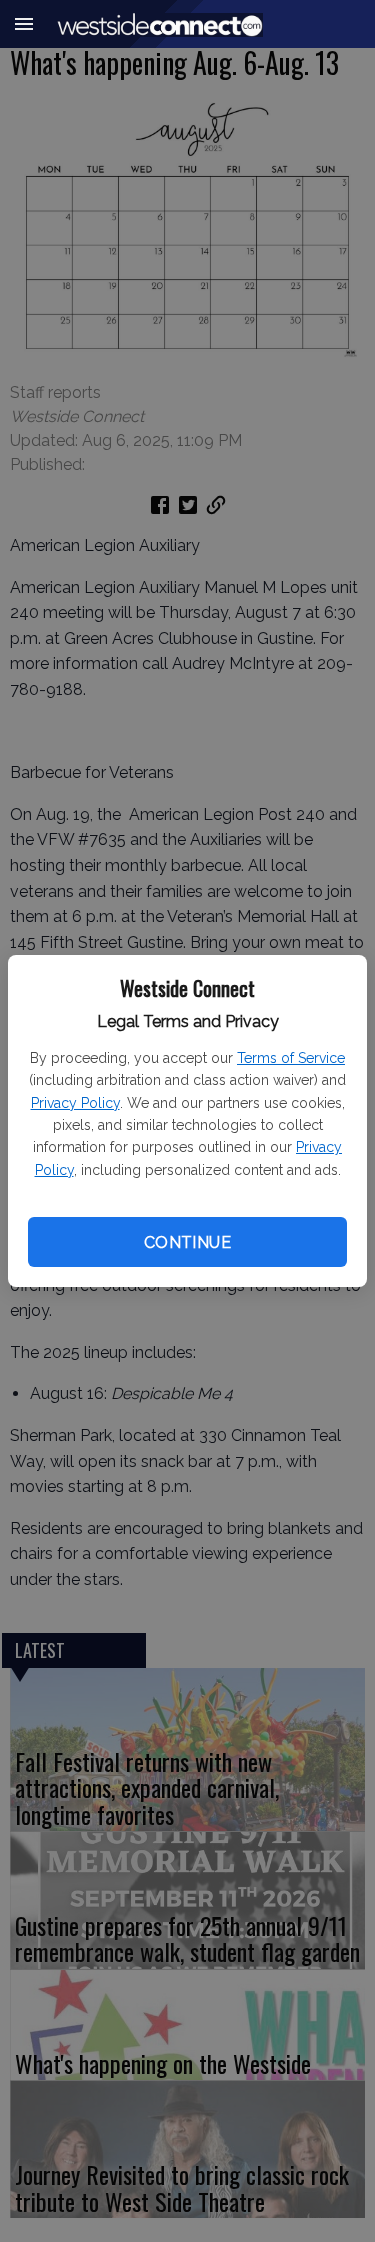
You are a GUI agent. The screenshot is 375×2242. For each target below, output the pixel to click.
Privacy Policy (75, 1103)
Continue (187, 1242)
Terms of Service (291, 1058)
